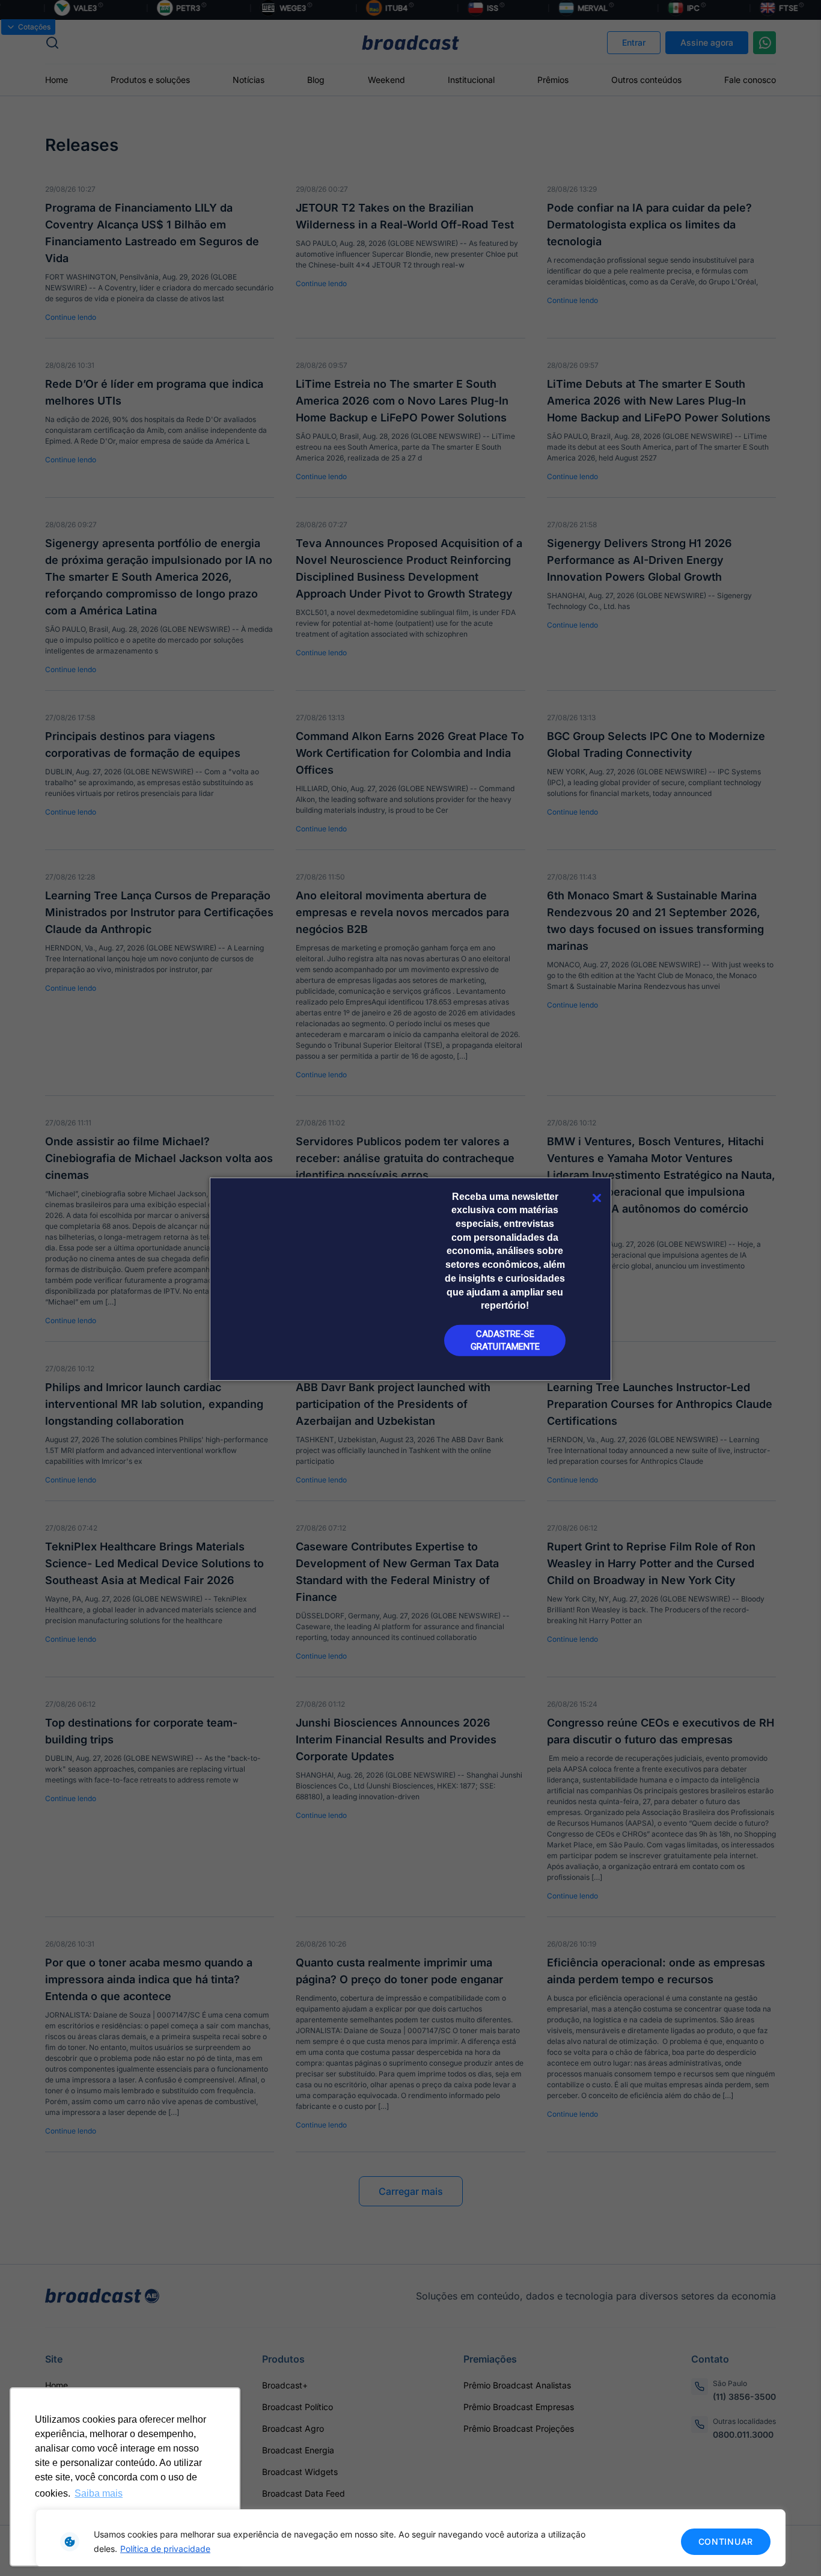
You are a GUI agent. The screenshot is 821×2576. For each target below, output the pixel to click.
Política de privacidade (165, 2549)
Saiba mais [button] (99, 2493)
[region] (410, 2538)
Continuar (726, 2541)
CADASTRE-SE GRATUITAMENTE (505, 1340)
